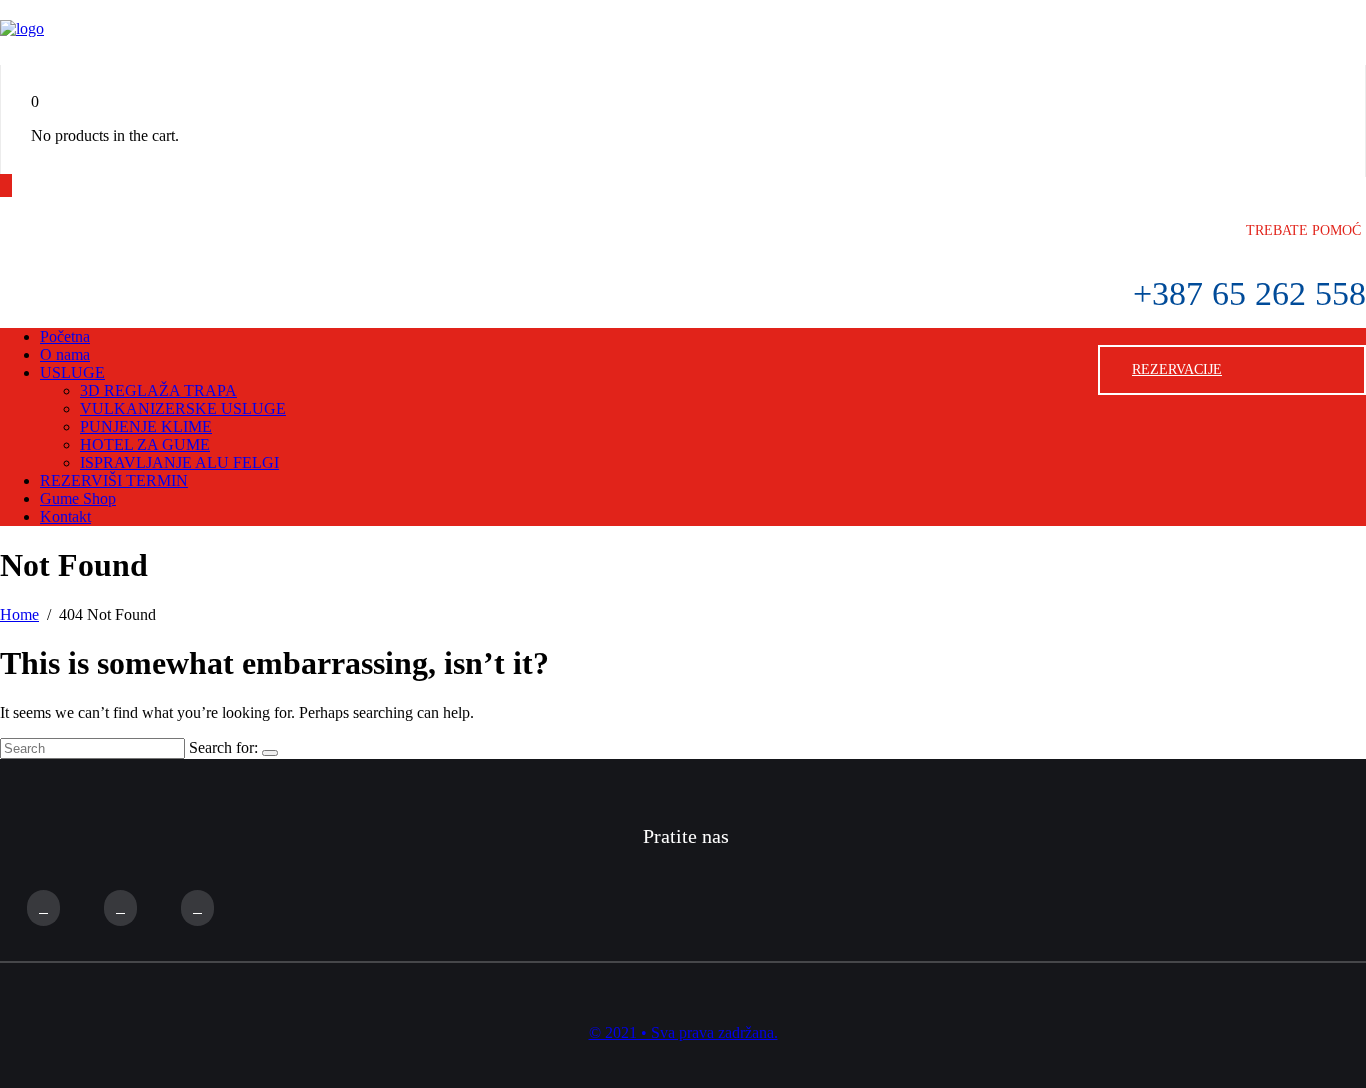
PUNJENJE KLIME (146, 426)
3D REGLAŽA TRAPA (158, 390)
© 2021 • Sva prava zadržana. (683, 1032)
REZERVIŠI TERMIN (114, 480)
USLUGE (72, 372)
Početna (65, 336)
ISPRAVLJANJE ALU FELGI (179, 462)
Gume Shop (78, 498)
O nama (65, 354)
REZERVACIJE (1177, 369)
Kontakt (65, 516)
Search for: (223, 747)
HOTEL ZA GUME (145, 444)
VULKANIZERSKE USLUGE (183, 408)
